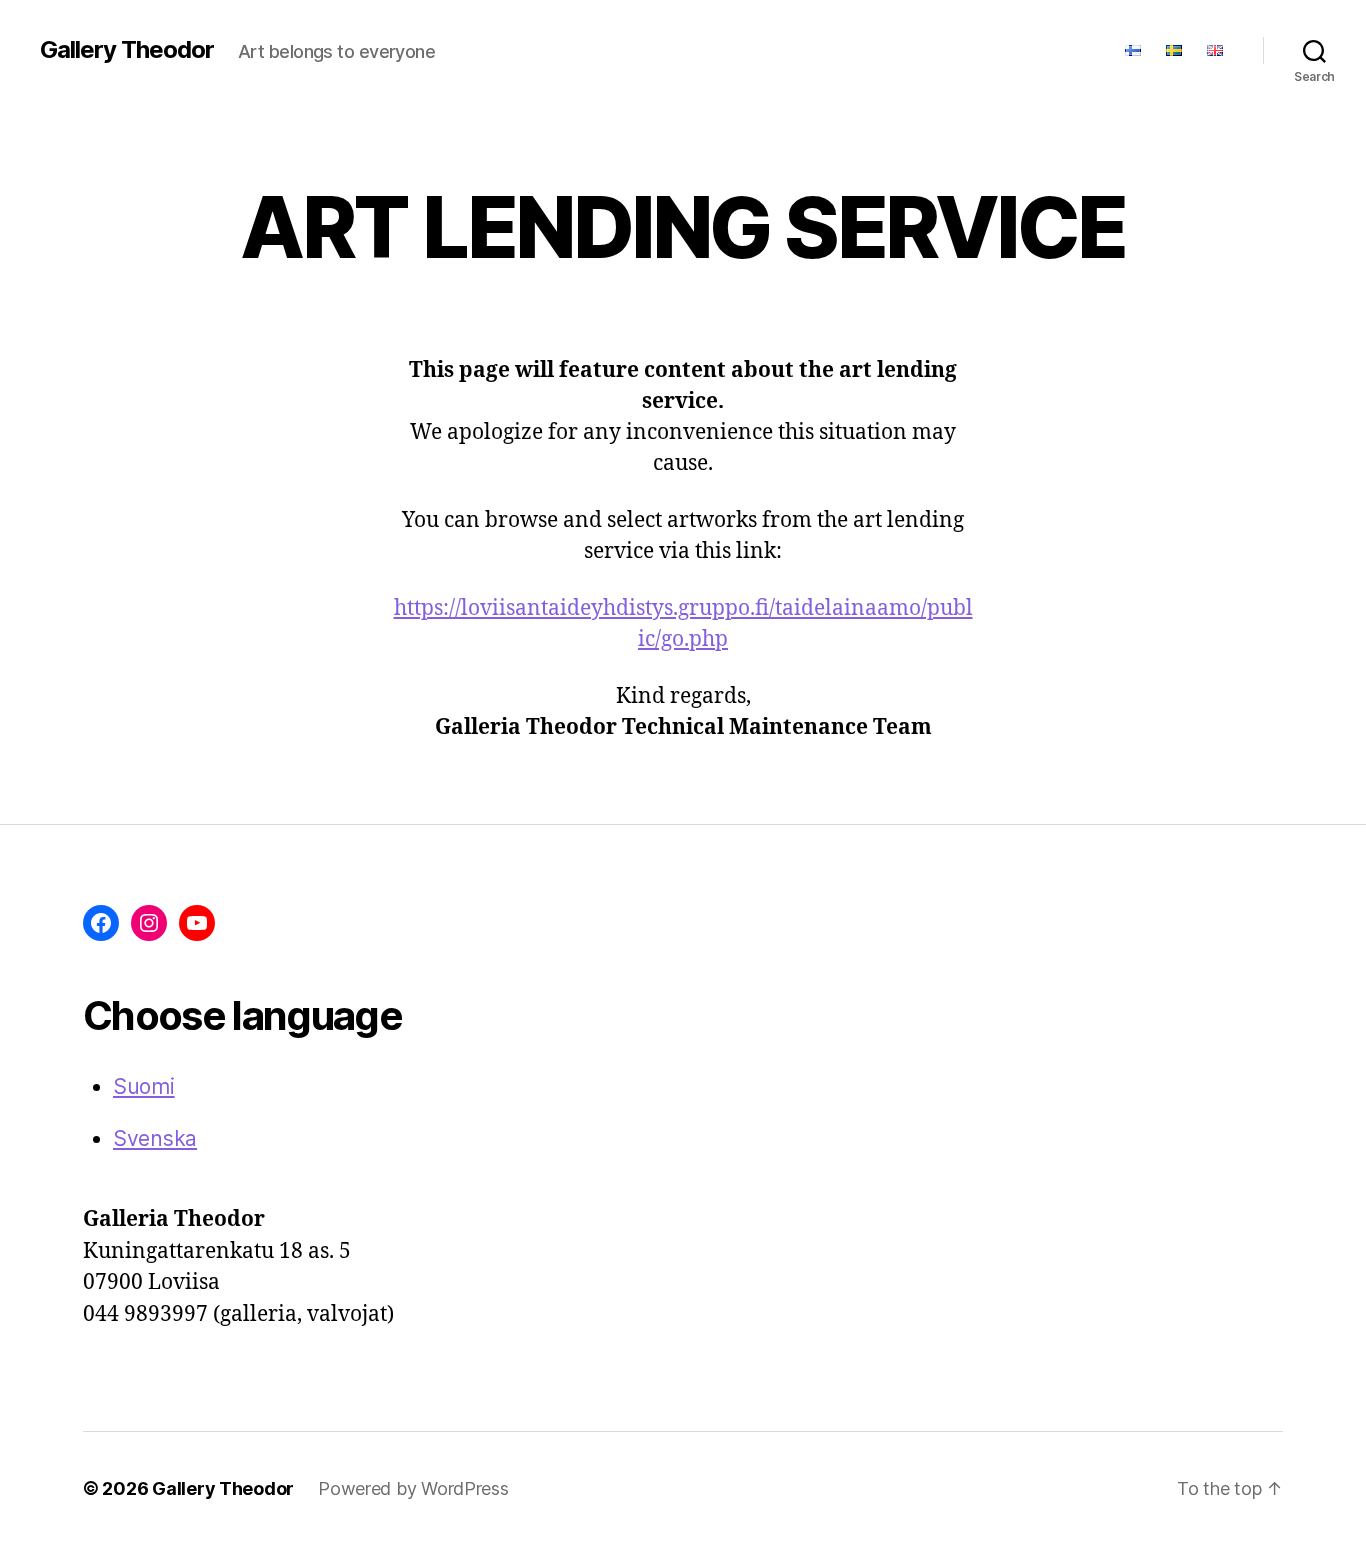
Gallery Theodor (127, 50)
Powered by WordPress (413, 1488)
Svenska (155, 1138)
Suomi (144, 1086)
